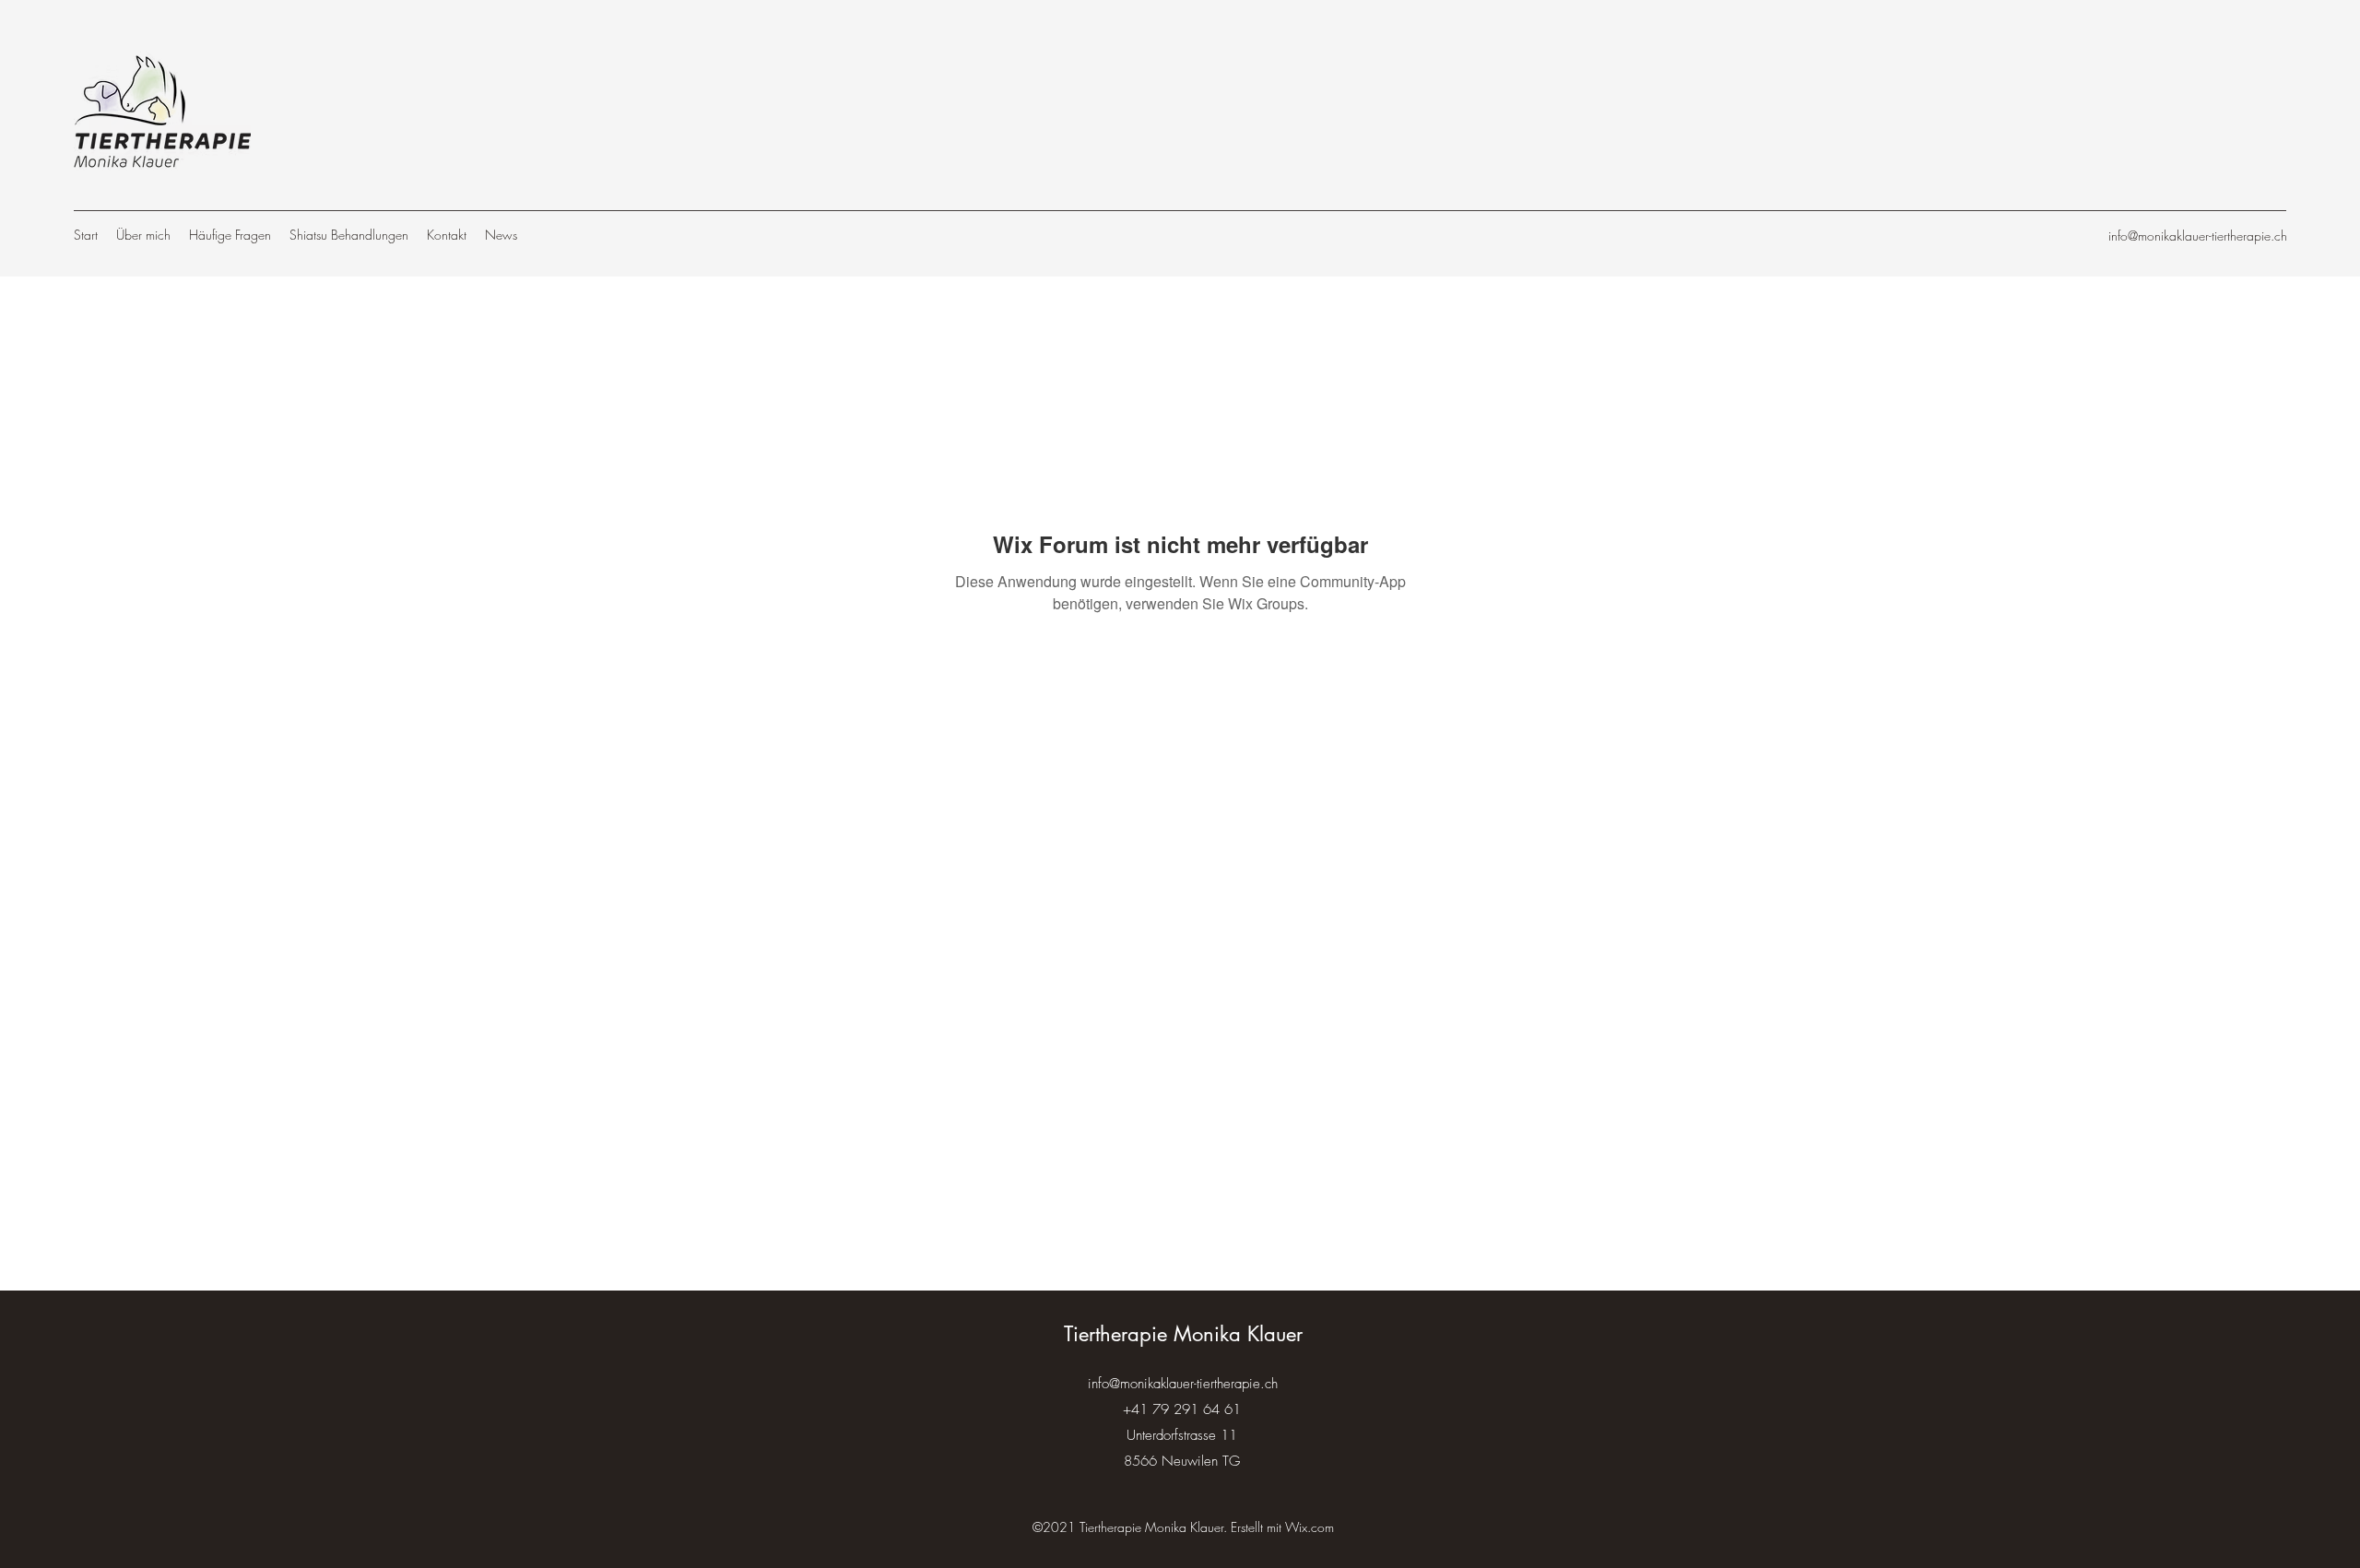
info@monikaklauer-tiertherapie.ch (2198, 236)
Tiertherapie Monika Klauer (1183, 1334)
